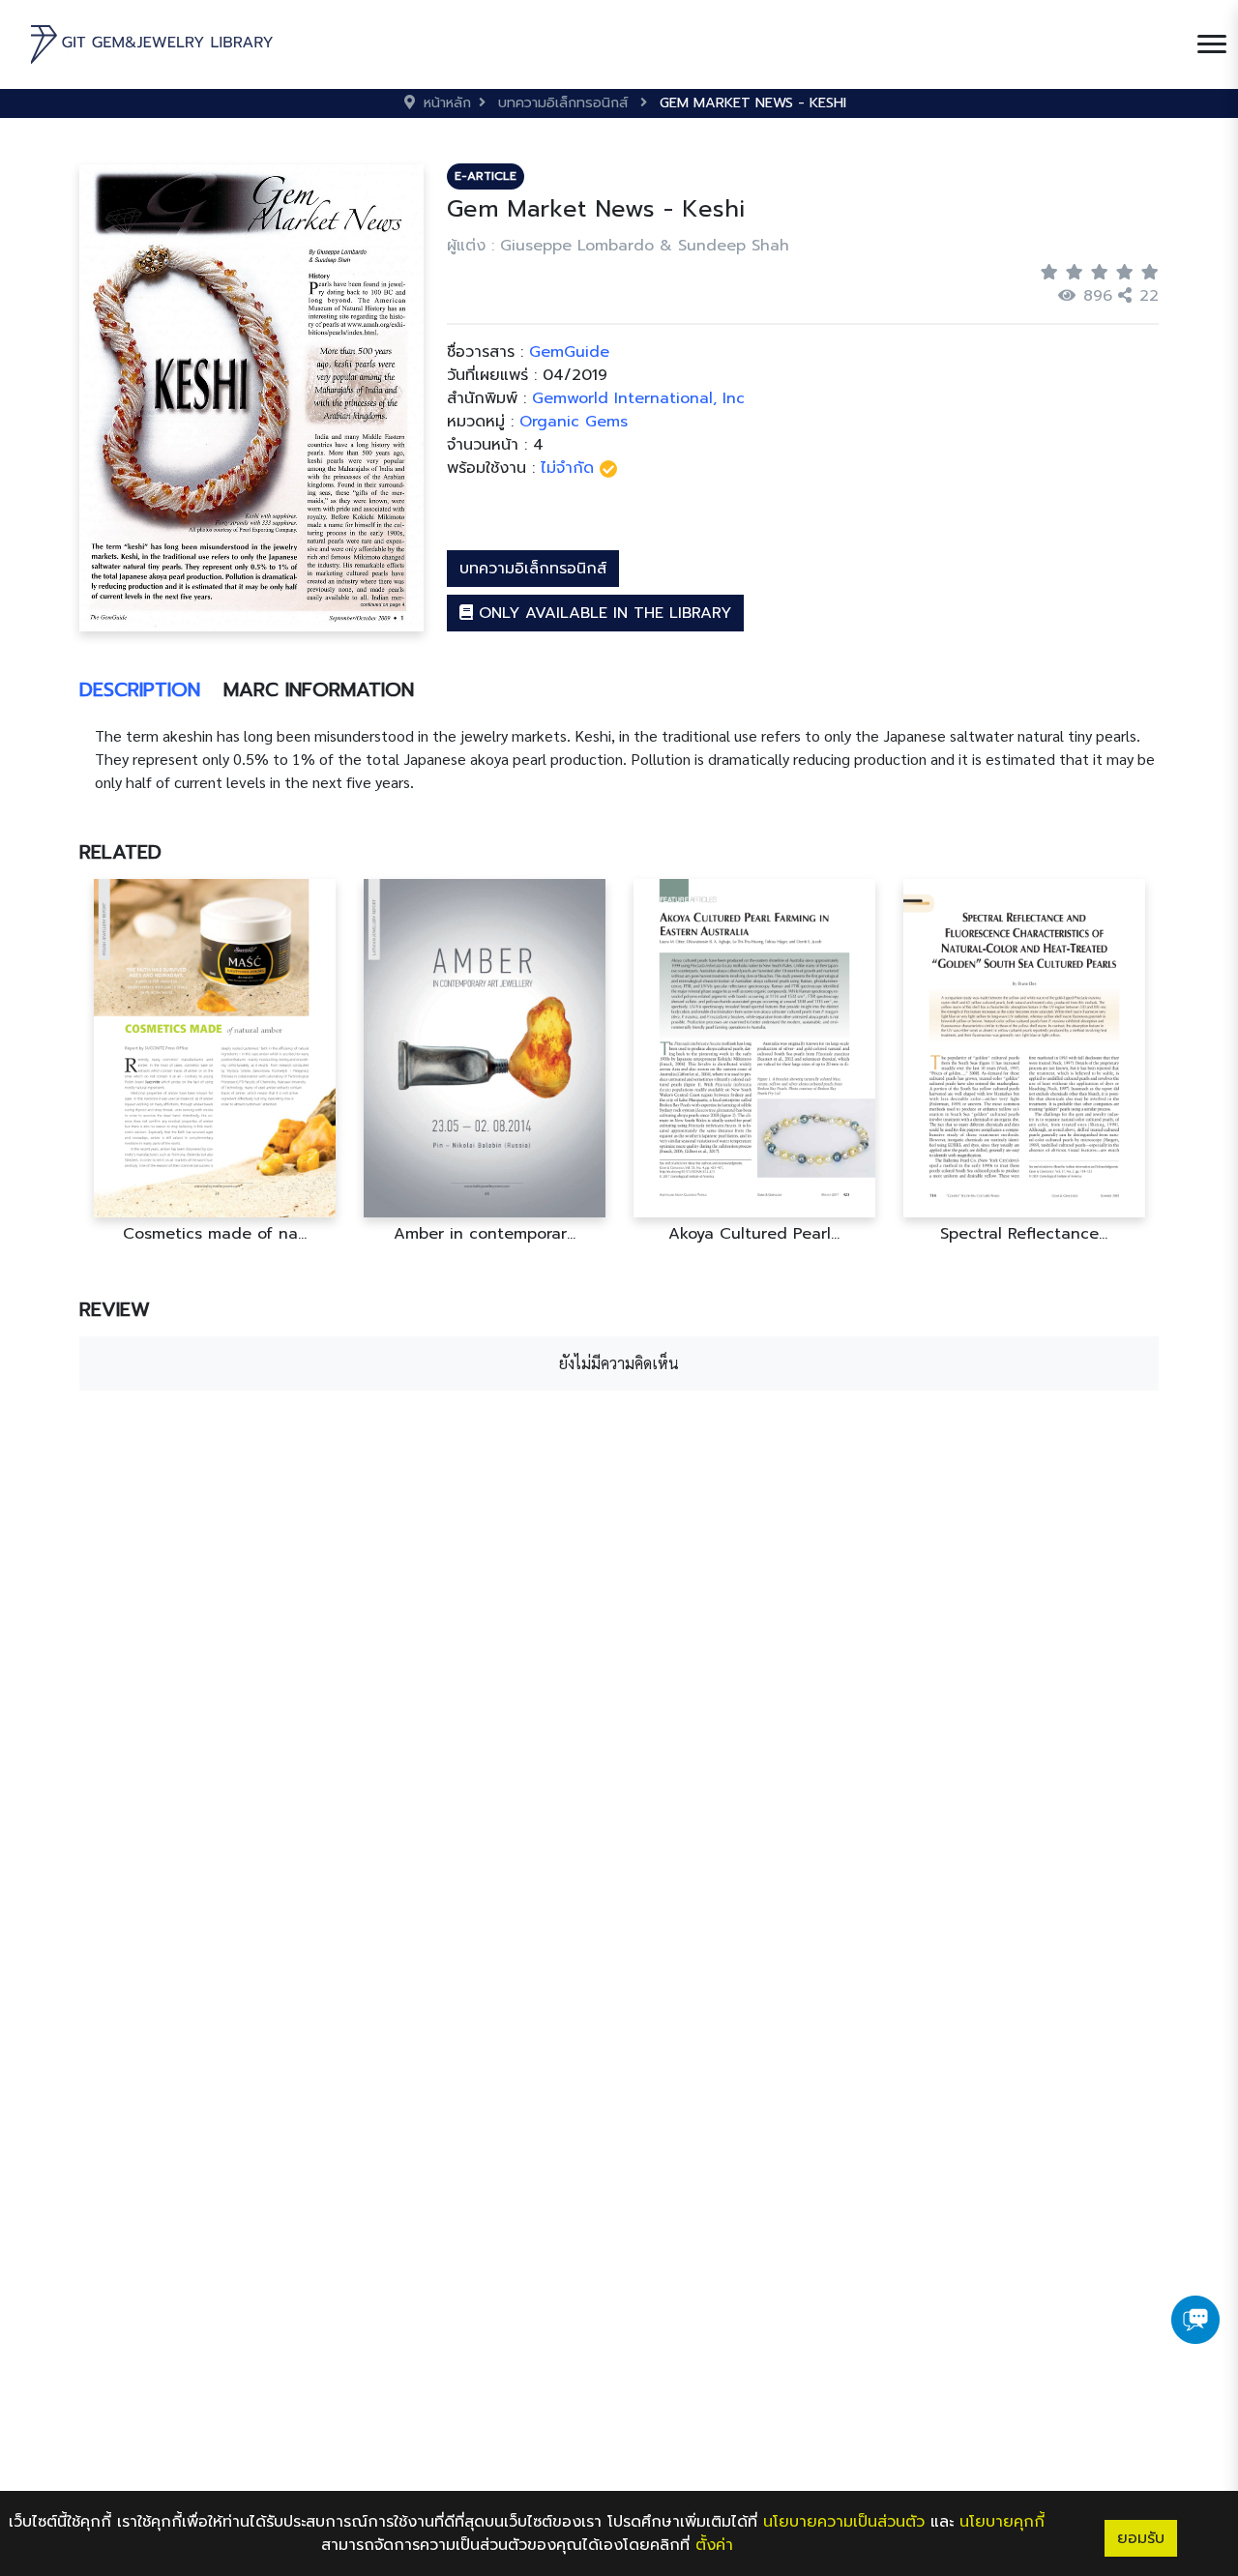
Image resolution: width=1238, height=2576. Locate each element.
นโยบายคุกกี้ (1002, 2522)
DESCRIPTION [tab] (140, 689)
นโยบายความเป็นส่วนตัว (844, 2522)
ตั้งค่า (714, 2545)
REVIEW (115, 1309)
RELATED (120, 852)
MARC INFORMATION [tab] (319, 689)
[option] (214, 1061)
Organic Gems (574, 422)
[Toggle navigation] (1212, 44)
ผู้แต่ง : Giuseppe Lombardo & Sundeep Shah (618, 246)
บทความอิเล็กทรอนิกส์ (533, 569)
